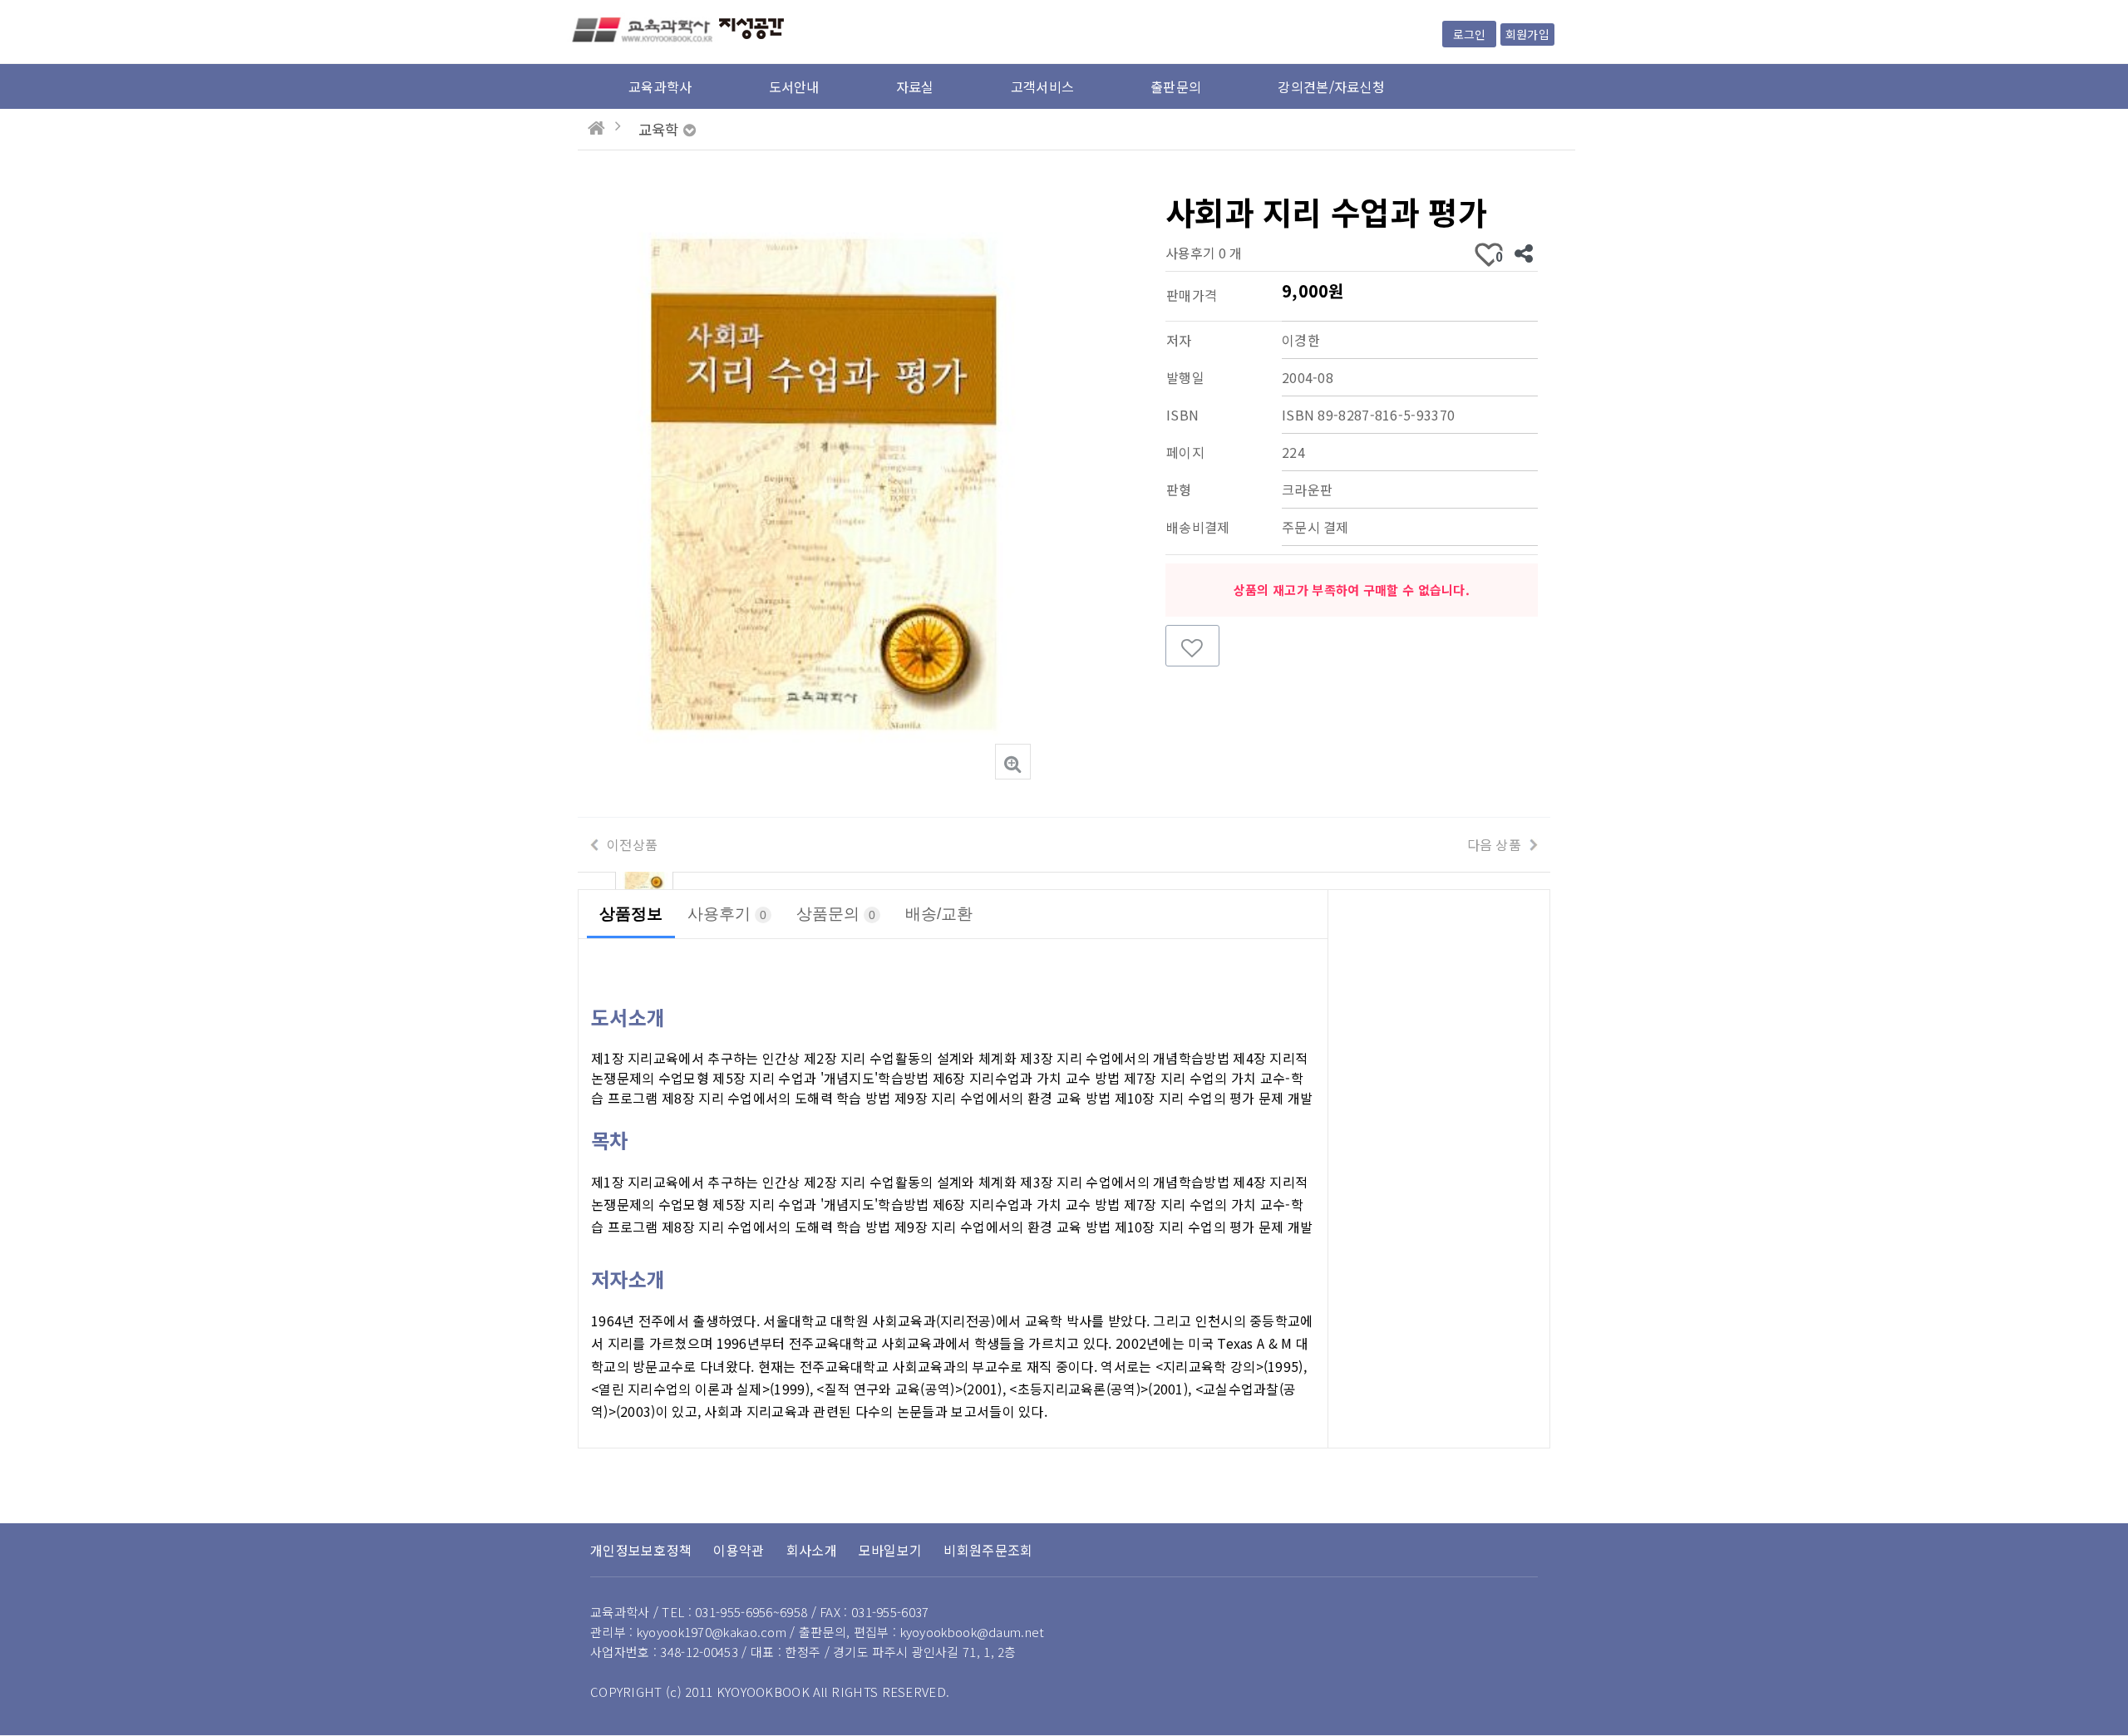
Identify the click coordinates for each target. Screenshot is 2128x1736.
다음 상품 (1495, 844)
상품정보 (631, 914)
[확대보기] (1013, 762)
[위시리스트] (1192, 646)
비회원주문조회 (988, 1550)
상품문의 (836, 914)
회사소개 (812, 1550)
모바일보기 (891, 1550)
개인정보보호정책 (641, 1550)
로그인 (1469, 34)
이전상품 (632, 844)
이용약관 (739, 1550)
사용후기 (727, 914)
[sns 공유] (1523, 252)
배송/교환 (939, 914)
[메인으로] (596, 128)
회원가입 (1527, 34)
